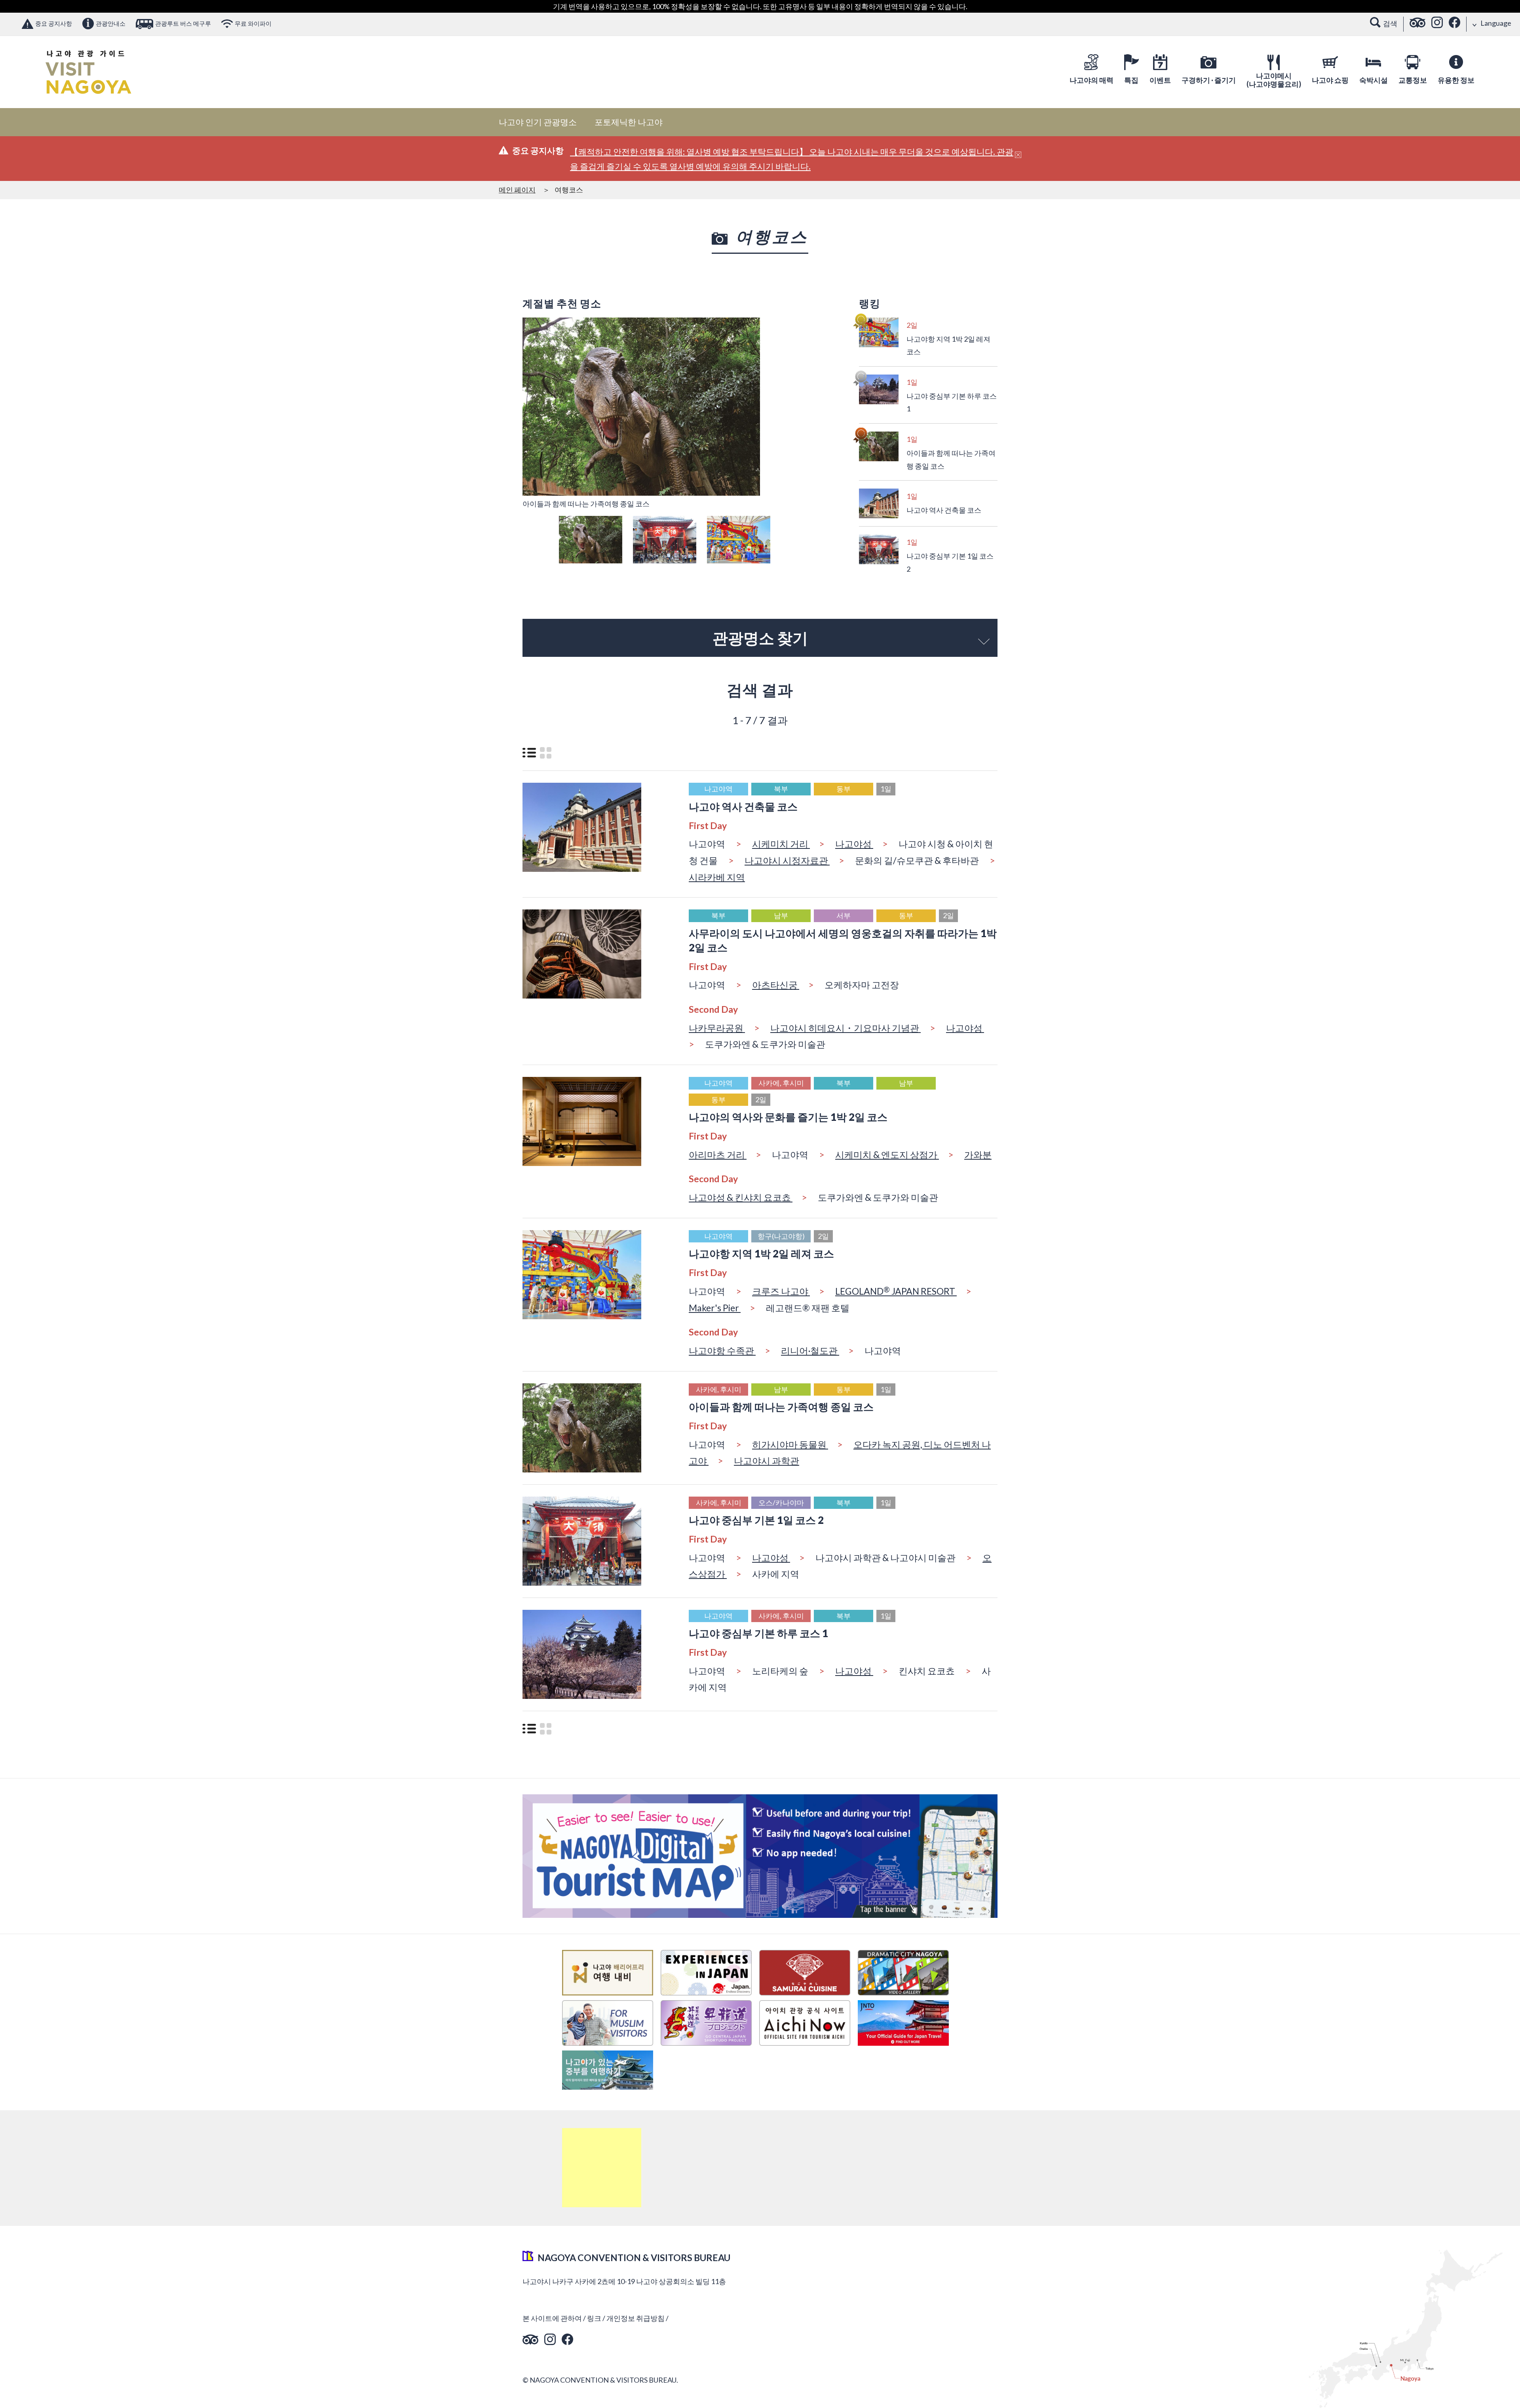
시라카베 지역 (717, 877)
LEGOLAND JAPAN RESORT (896, 1291)
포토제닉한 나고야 (629, 122)
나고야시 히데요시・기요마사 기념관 (845, 1028)
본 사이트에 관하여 (552, 2318)
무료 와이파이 (253, 23)
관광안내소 (111, 23)
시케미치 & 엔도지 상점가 (887, 1155)
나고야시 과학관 (767, 1461)
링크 (594, 2318)
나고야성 (854, 844)
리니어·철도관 (810, 1350)
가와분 (978, 1155)
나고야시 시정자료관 (787, 860)
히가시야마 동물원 (790, 1444)
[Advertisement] (602, 2168)
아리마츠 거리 (718, 1155)
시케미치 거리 (781, 844)
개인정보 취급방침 (636, 2318)
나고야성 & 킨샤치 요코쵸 (741, 1197)
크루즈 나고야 (781, 1291)
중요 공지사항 (54, 23)
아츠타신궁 (776, 985)
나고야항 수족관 (722, 1350)
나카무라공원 (717, 1028)
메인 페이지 (517, 190)
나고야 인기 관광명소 (538, 122)
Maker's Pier (715, 1308)
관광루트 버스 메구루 (183, 23)
